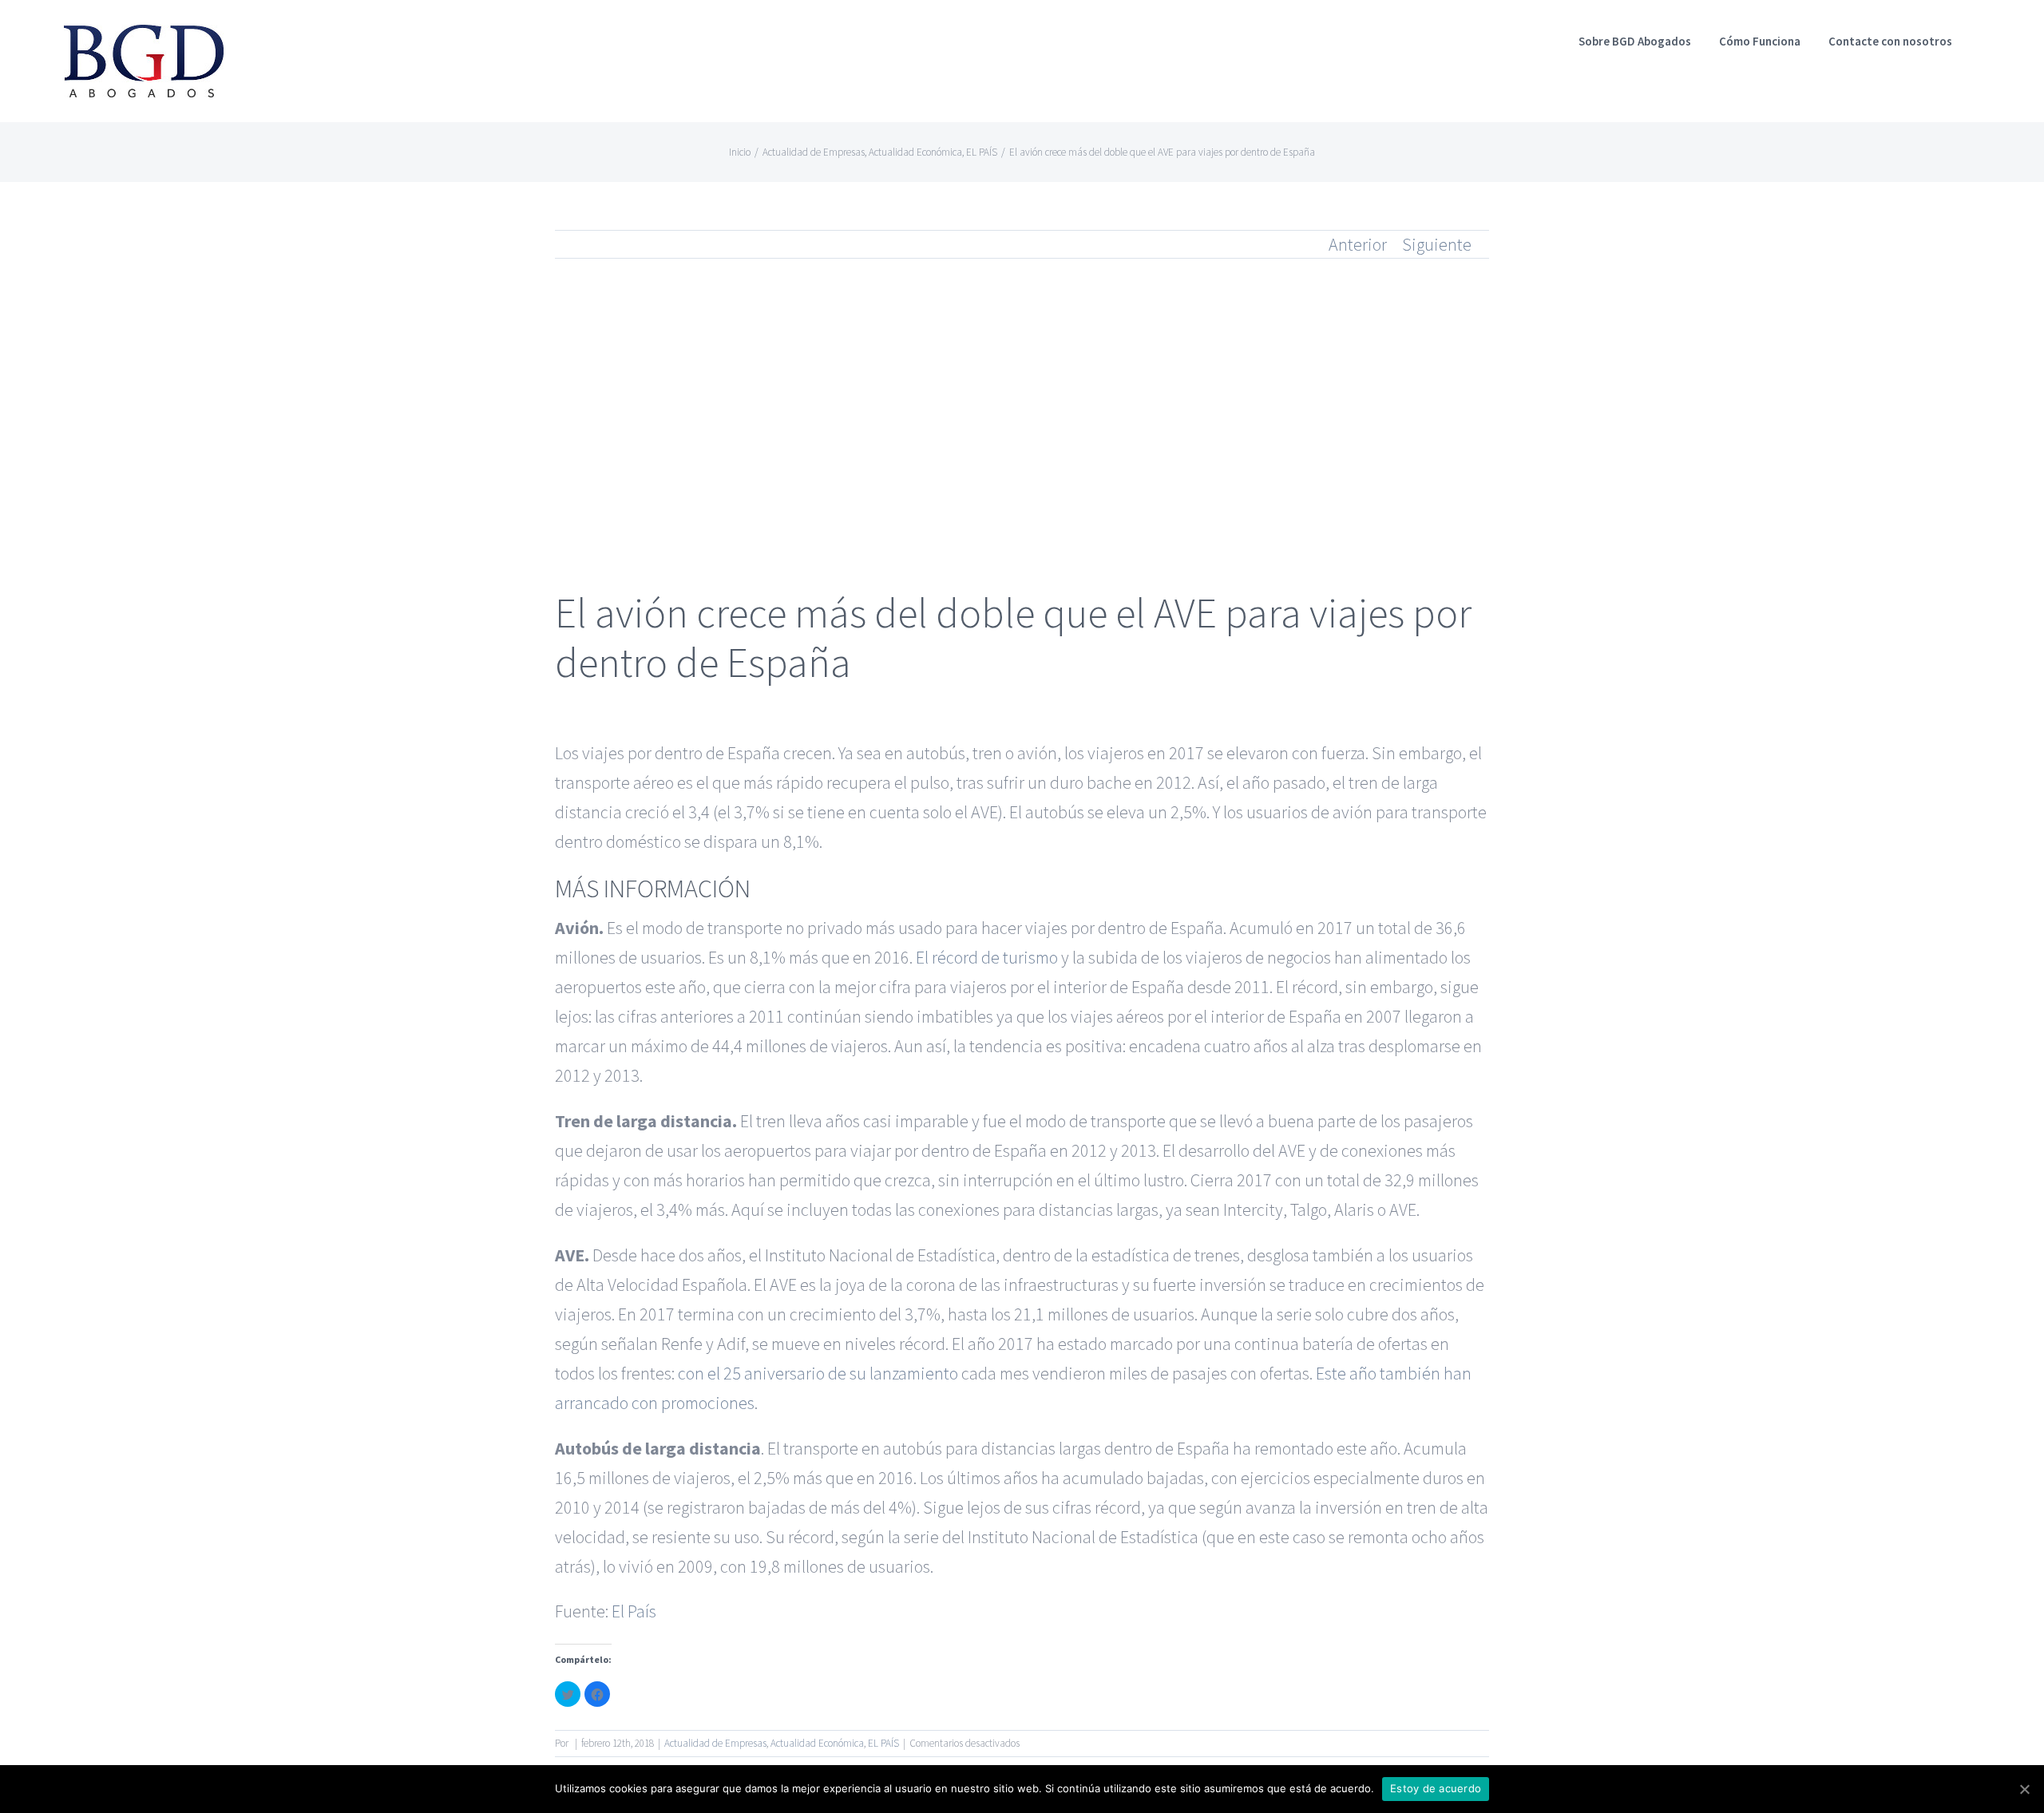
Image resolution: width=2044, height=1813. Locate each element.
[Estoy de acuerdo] (2024, 1789)
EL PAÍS (883, 1743)
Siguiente (1437, 244)
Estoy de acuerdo (1436, 1788)
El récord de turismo (987, 957)
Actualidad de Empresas (715, 1743)
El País (634, 1611)
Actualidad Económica (817, 1743)
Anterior (1358, 244)
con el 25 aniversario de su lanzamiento (818, 1373)
